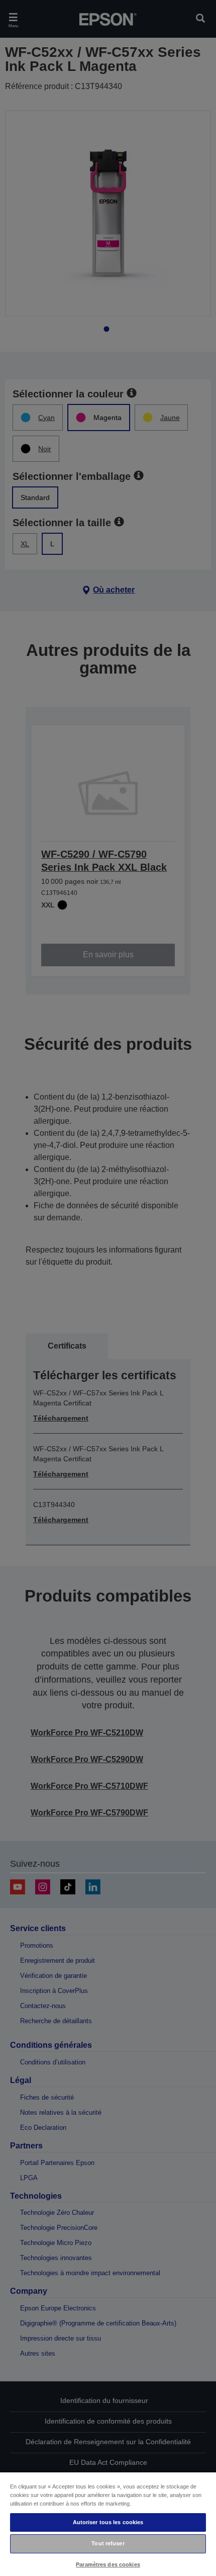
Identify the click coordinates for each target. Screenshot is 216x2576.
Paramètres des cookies (108, 2564)
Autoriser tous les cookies (108, 2522)
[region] (108, 2524)
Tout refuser (108, 2543)
